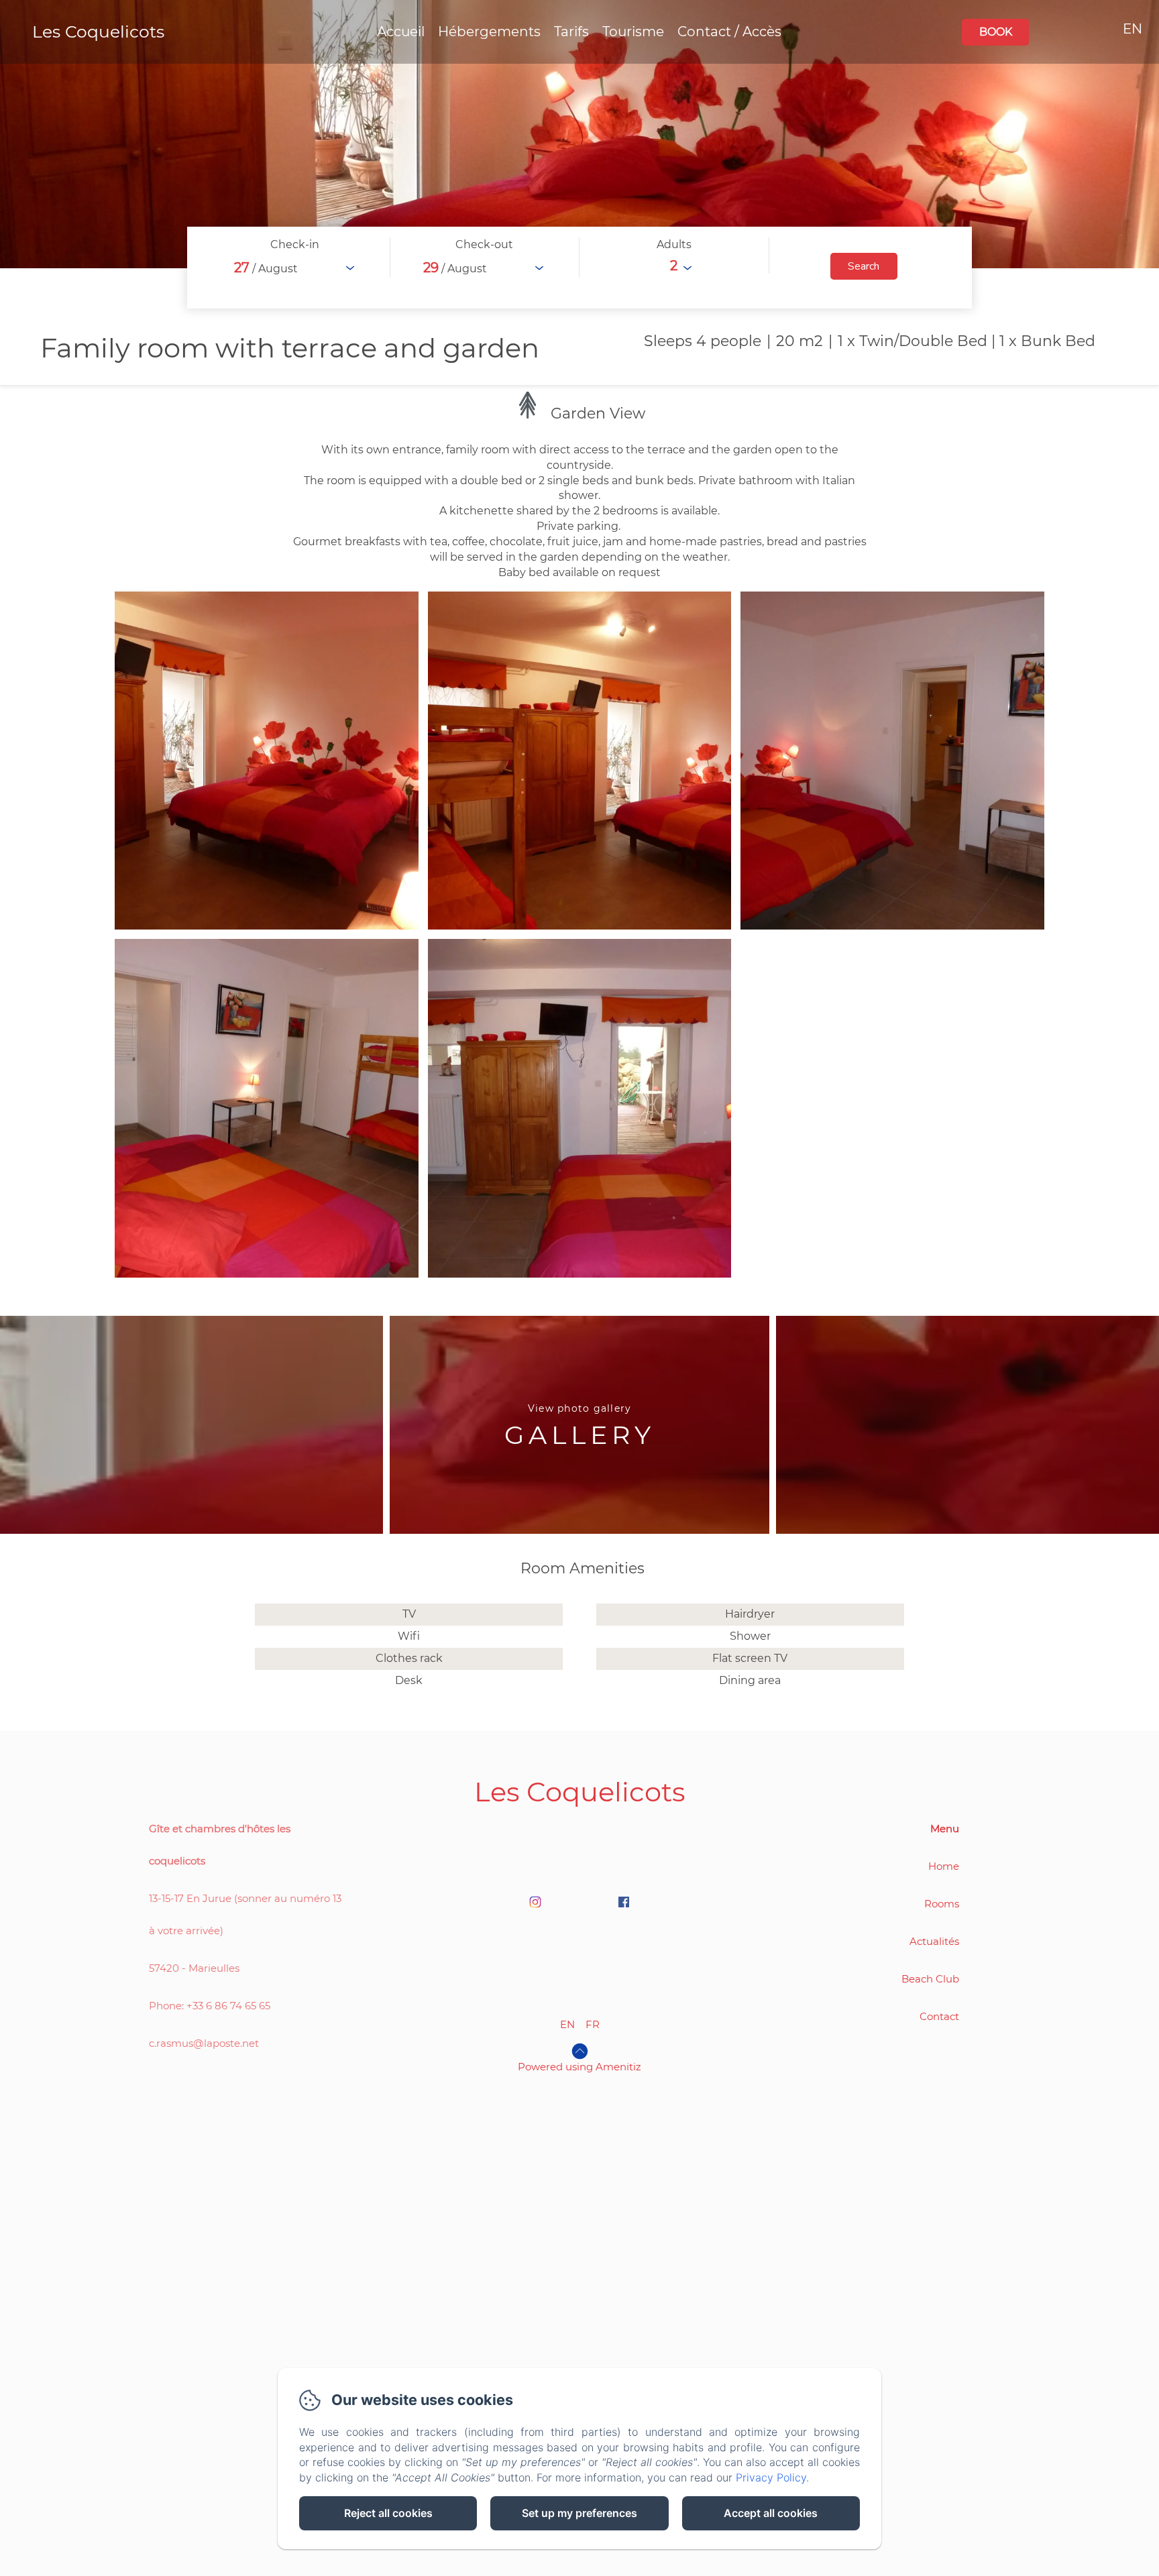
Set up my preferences (579, 2513)
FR (593, 2024)
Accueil (401, 32)
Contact (939, 2016)
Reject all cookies (388, 2513)
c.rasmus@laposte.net (204, 2043)
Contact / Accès (729, 32)
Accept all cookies (771, 2513)
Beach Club (930, 1979)
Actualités (934, 1941)
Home (944, 1866)
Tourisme (633, 32)
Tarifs (571, 32)
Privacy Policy (771, 2477)
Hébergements (489, 32)
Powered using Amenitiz (579, 2067)
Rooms (942, 1904)
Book (996, 32)
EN (567, 2024)
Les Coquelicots (98, 32)
